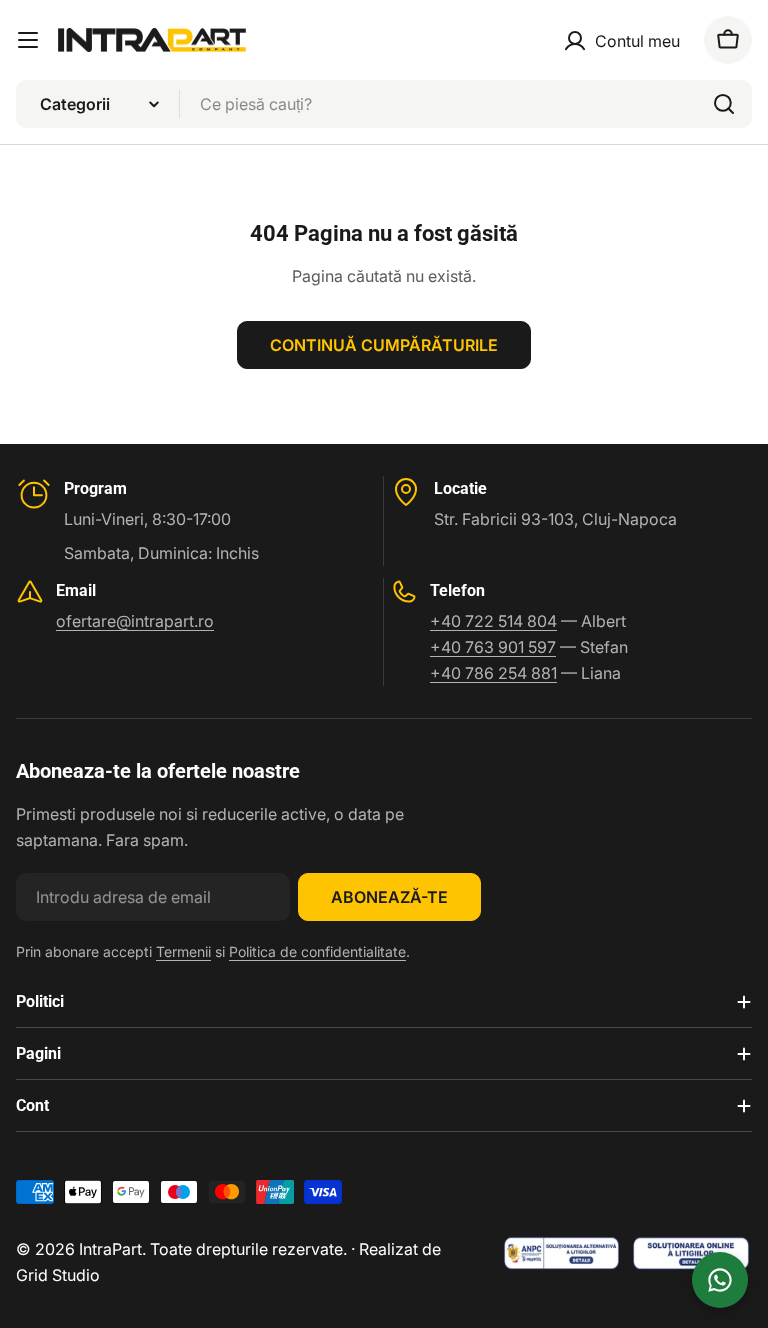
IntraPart (110, 1249)
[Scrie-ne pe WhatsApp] (720, 1280)
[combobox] (384, 104)
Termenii (183, 951)
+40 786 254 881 (493, 673)
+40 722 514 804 (493, 621)
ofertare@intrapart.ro (135, 621)
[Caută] (724, 104)
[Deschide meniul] (28, 40)
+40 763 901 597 (493, 647)
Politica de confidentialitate (317, 951)
